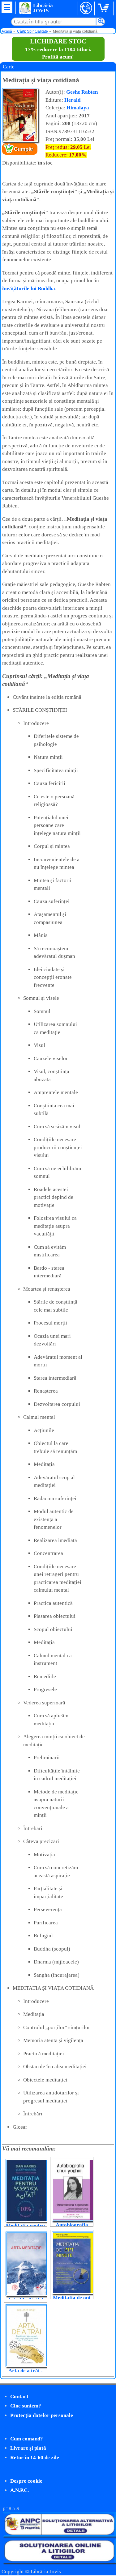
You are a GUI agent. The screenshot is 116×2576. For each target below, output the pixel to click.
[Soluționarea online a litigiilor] (59, 2561)
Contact (19, 2397)
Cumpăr (24, 149)
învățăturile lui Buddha (29, 289)
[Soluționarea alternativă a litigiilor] (59, 2535)
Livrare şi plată (28, 2448)
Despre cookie (26, 2481)
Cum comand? (27, 2439)
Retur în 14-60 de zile (35, 2458)
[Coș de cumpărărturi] (105, 8)
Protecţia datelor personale (42, 2415)
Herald (72, 100)
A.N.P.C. (19, 2490)
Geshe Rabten (82, 92)
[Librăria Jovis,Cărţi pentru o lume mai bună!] (25, 8)
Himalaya (78, 108)
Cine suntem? (26, 2406)
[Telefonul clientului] (86, 8)
